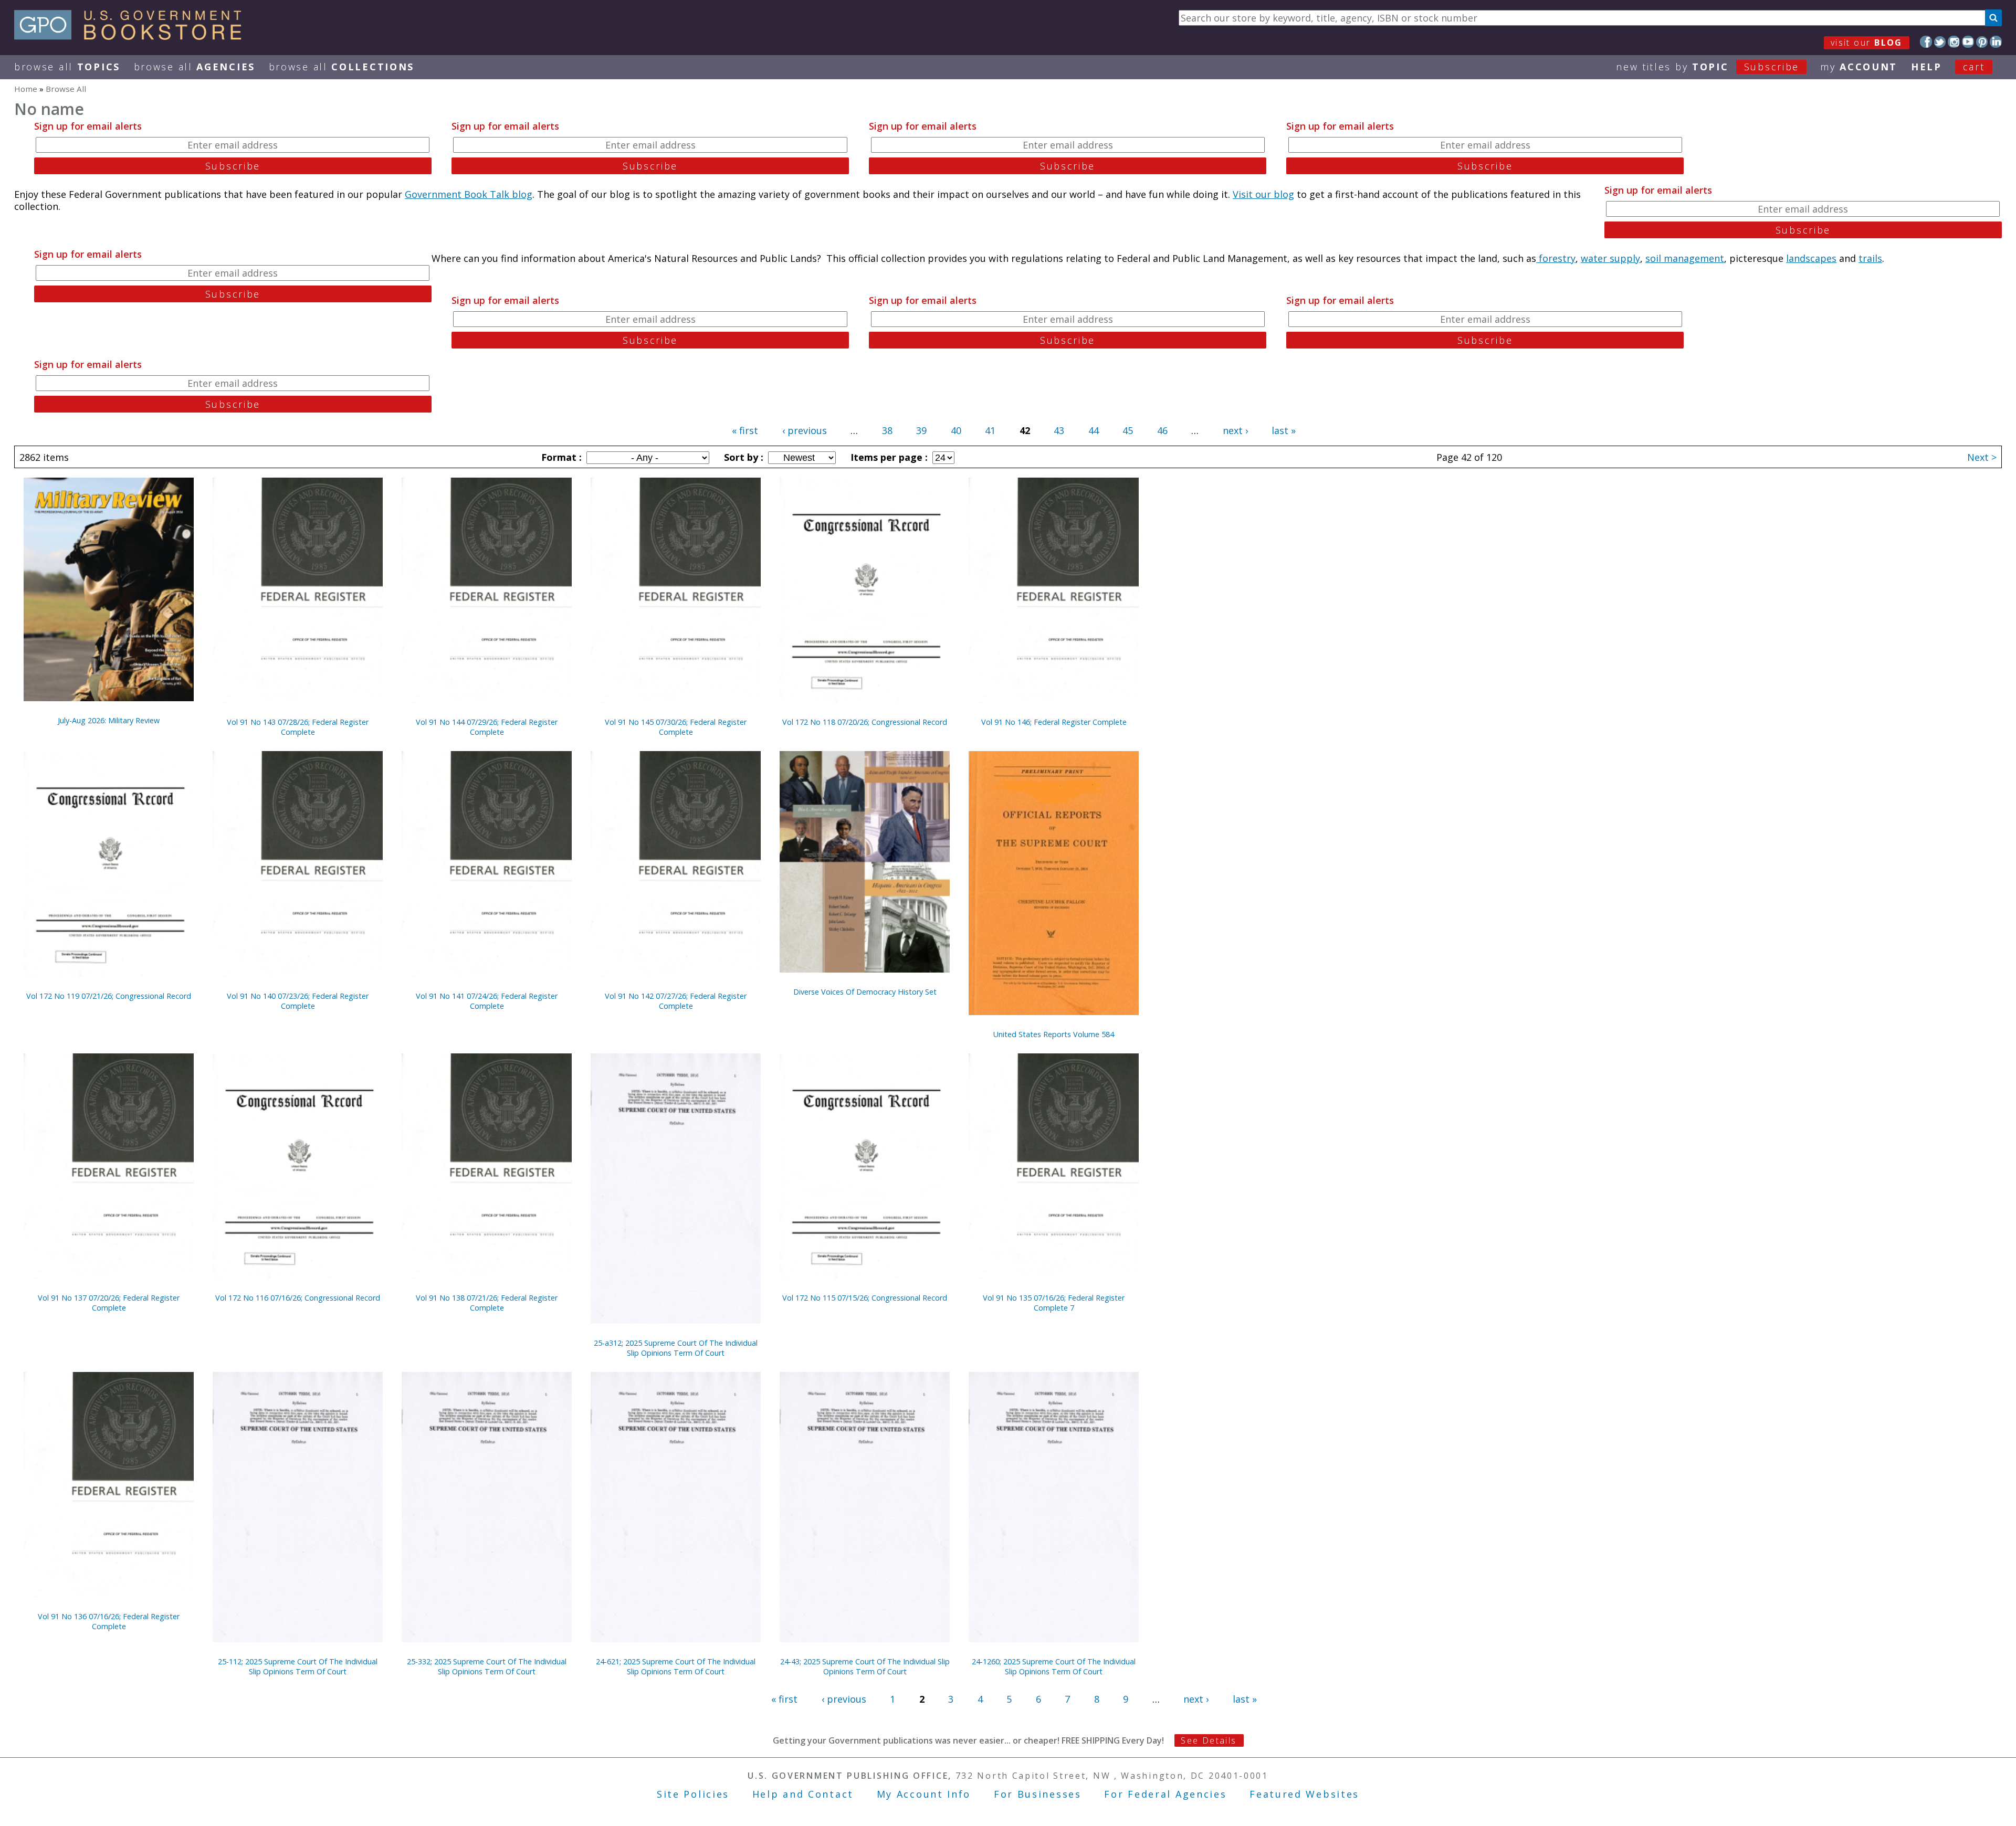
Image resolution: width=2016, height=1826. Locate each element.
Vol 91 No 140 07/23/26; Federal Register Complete (298, 1001)
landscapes (1811, 258)
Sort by (742, 457)
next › (1235, 430)
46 (1162, 430)
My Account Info (924, 1794)
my (1859, 67)
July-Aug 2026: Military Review (109, 720)
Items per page (888, 457)
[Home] (133, 36)
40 (956, 430)
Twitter (1940, 42)
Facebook (1926, 42)
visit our (1867, 43)
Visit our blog (1263, 194)
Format (560, 457)
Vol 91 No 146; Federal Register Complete (1054, 722)
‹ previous (805, 430)
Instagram (1954, 42)
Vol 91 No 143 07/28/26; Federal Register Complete (298, 727)
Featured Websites (1304, 1794)
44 (1094, 430)
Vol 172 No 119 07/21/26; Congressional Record (109, 996)
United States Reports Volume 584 (1054, 1034)
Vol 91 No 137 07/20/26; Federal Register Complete (109, 1303)
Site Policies (693, 1794)
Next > (1982, 457)
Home (26, 89)
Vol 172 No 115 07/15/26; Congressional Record (865, 1298)
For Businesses (1038, 1794)
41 (990, 430)
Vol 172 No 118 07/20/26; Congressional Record (865, 722)
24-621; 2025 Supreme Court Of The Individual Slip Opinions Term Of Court (676, 1666)
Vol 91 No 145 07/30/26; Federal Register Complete (676, 727)
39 (921, 430)
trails (1870, 258)
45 (1128, 430)
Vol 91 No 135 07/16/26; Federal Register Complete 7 (1054, 1303)
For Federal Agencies (1165, 1794)
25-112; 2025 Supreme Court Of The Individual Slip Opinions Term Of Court (298, 1666)
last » (1284, 430)
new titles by (1708, 67)
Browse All (67, 67)
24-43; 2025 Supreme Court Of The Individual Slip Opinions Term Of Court (865, 1666)
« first (745, 430)
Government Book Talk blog (469, 194)
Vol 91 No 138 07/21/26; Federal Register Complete (487, 1303)
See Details (1209, 1740)
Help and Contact (803, 1794)
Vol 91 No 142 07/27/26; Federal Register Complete (676, 1001)
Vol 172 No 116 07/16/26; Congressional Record (298, 1298)
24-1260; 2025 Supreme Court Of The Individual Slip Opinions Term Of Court (1054, 1666)
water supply (1610, 258)
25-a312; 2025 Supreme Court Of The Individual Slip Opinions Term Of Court (676, 1348)
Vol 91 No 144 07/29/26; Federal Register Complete (487, 727)
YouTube (1968, 42)
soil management (1685, 258)
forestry (1556, 258)
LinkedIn (1996, 42)
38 (887, 430)
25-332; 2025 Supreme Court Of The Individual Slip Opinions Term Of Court (487, 1666)
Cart (1974, 67)
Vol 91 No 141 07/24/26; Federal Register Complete (487, 1001)
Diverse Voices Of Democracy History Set (865, 992)
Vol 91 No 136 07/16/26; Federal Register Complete (109, 1621)
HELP (1926, 67)
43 (1059, 430)
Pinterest (1982, 42)
